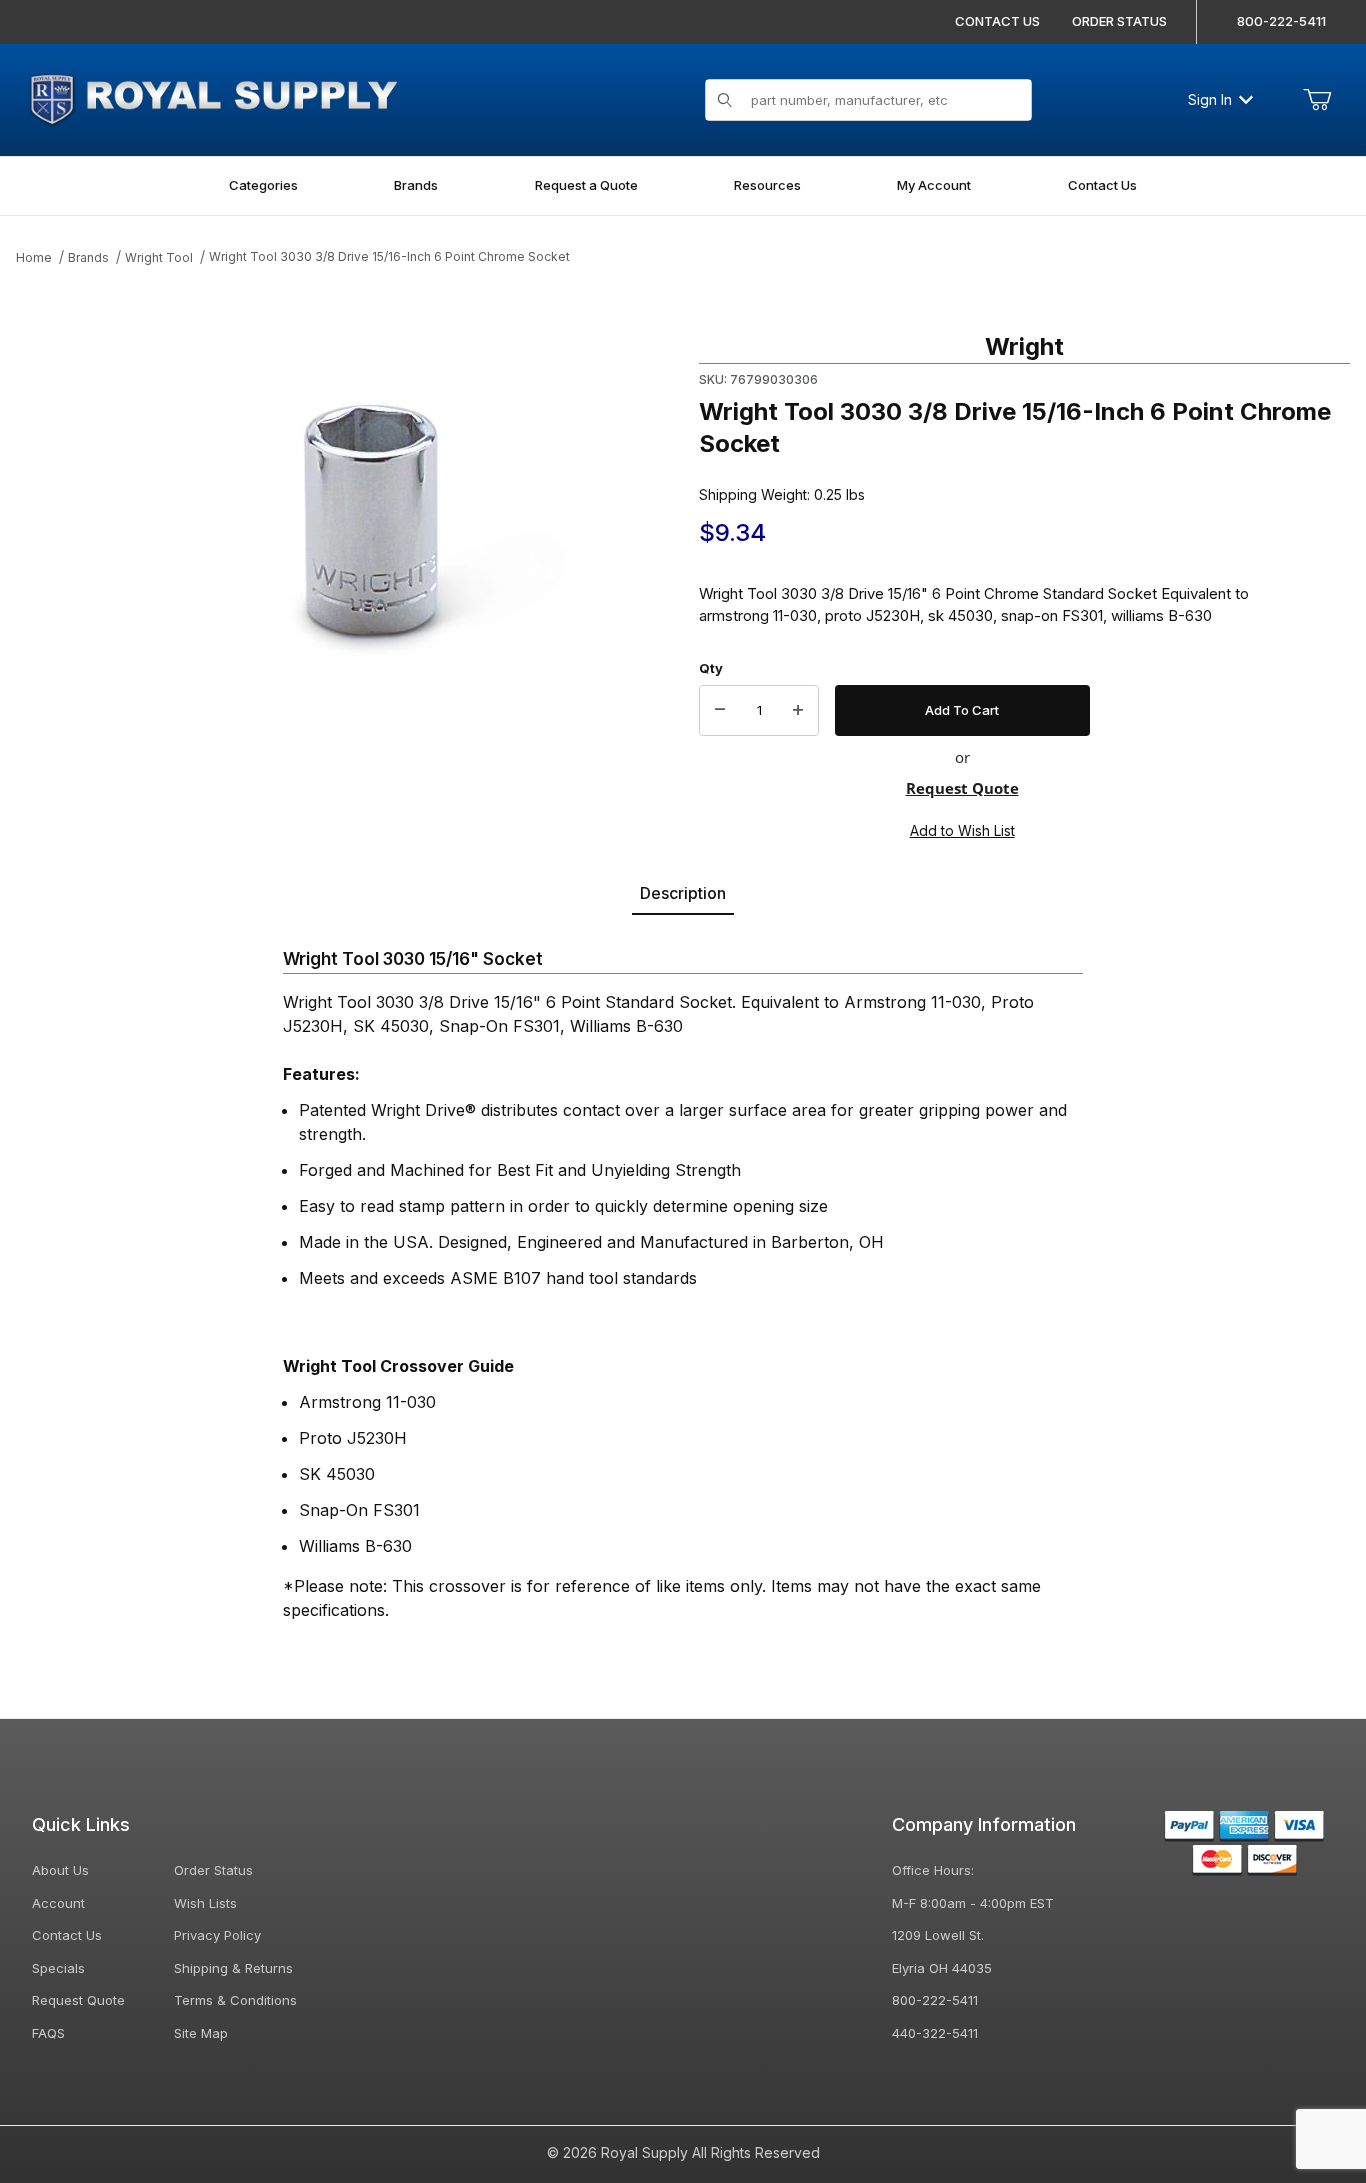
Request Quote (962, 788)
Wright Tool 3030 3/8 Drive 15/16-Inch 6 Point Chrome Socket (389, 256)
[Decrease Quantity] (720, 711)
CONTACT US (997, 21)
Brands (88, 257)
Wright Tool (159, 257)
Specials (58, 1968)
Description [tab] (683, 893)
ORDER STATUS (1119, 21)
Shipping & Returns (233, 1968)
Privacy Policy (217, 1935)
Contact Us (67, 1935)
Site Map (201, 2033)
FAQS (48, 2033)
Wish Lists (205, 1903)
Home (34, 257)
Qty (711, 668)
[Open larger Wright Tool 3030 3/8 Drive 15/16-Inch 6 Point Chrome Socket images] (428, 531)
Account (58, 1903)
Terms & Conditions (235, 2000)
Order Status (213, 1870)
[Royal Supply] (213, 97)
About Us (60, 1870)
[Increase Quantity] (798, 711)
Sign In (1210, 99)
